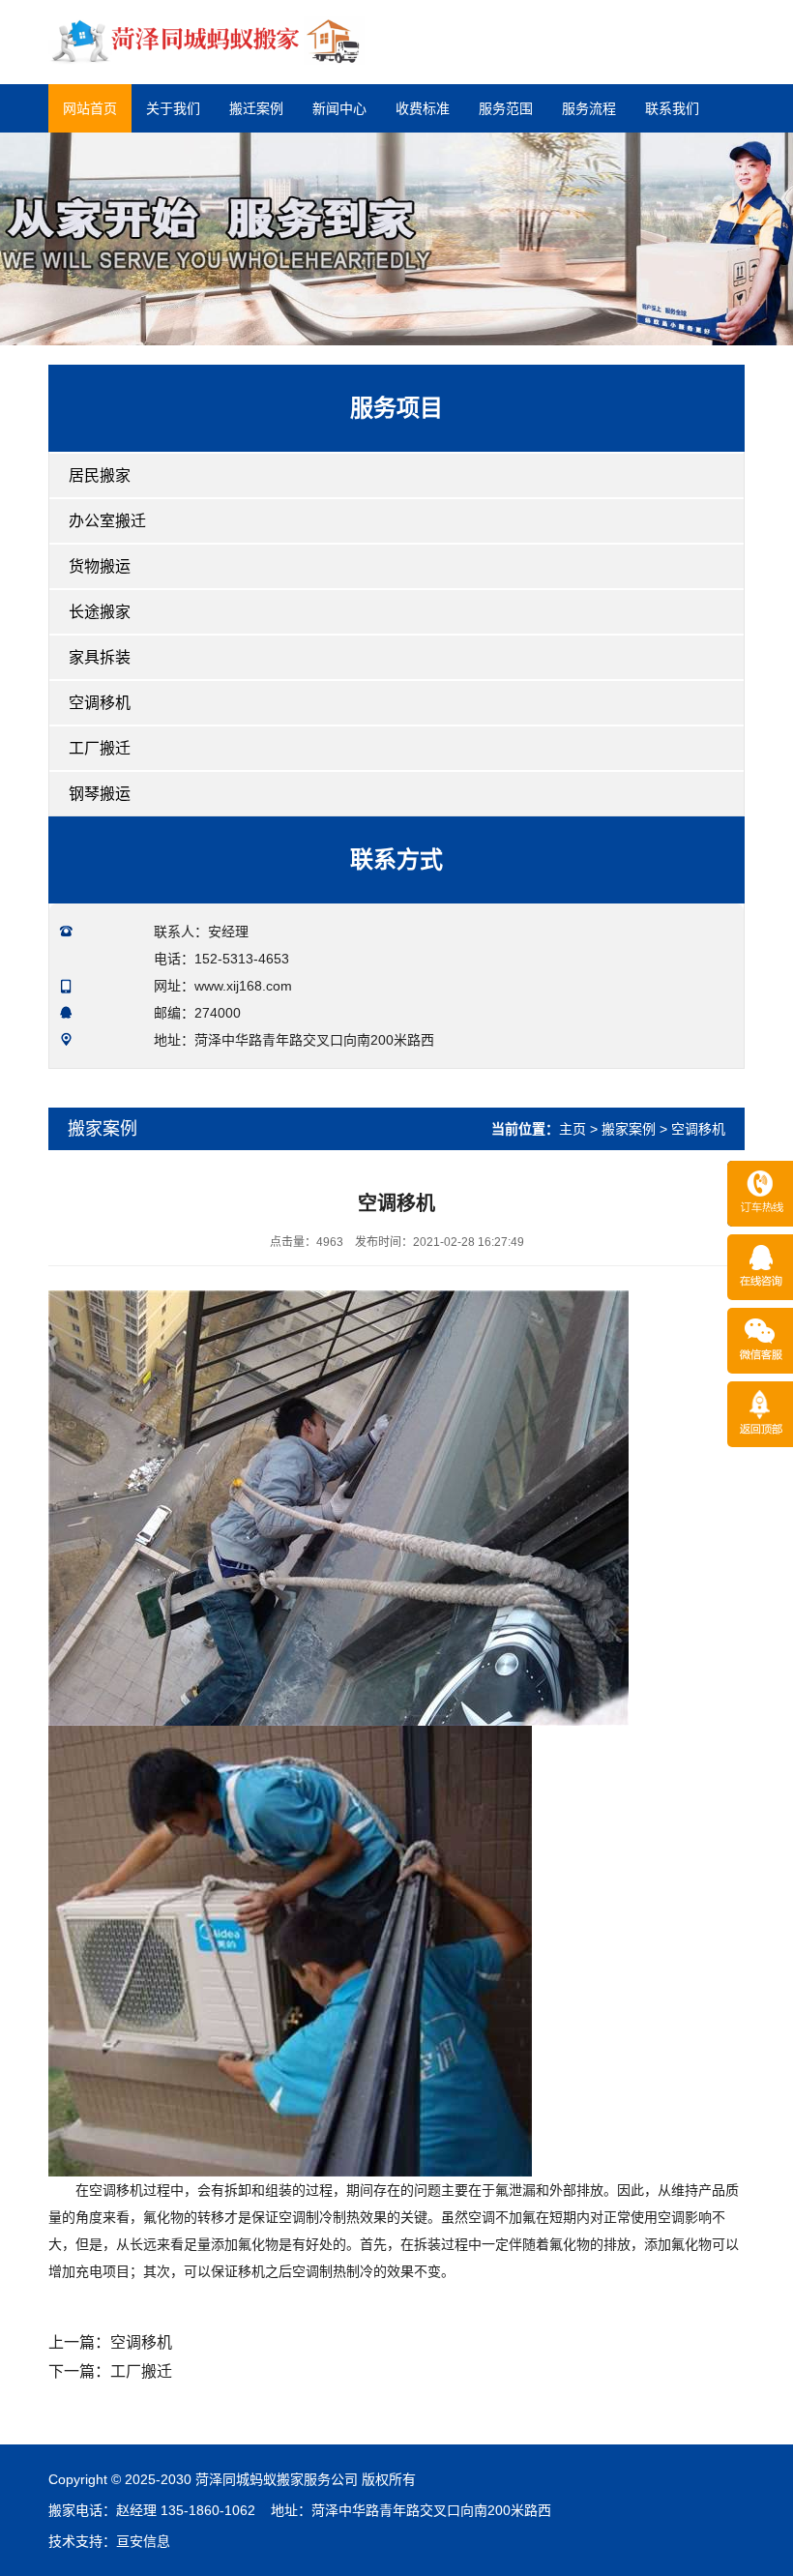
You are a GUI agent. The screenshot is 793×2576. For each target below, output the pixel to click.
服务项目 (396, 408)
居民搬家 (100, 475)
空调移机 (100, 703)
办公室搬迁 (107, 521)
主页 (573, 1129)
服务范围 (506, 108)
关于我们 (173, 108)
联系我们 (672, 108)
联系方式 (396, 859)
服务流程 (589, 108)
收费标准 (423, 108)
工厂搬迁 (100, 748)
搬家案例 (629, 1129)
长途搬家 (100, 612)
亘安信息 (143, 2541)
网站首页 (90, 108)
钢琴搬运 (100, 794)
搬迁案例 (256, 108)
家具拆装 (100, 657)
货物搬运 (100, 566)
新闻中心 (339, 108)
